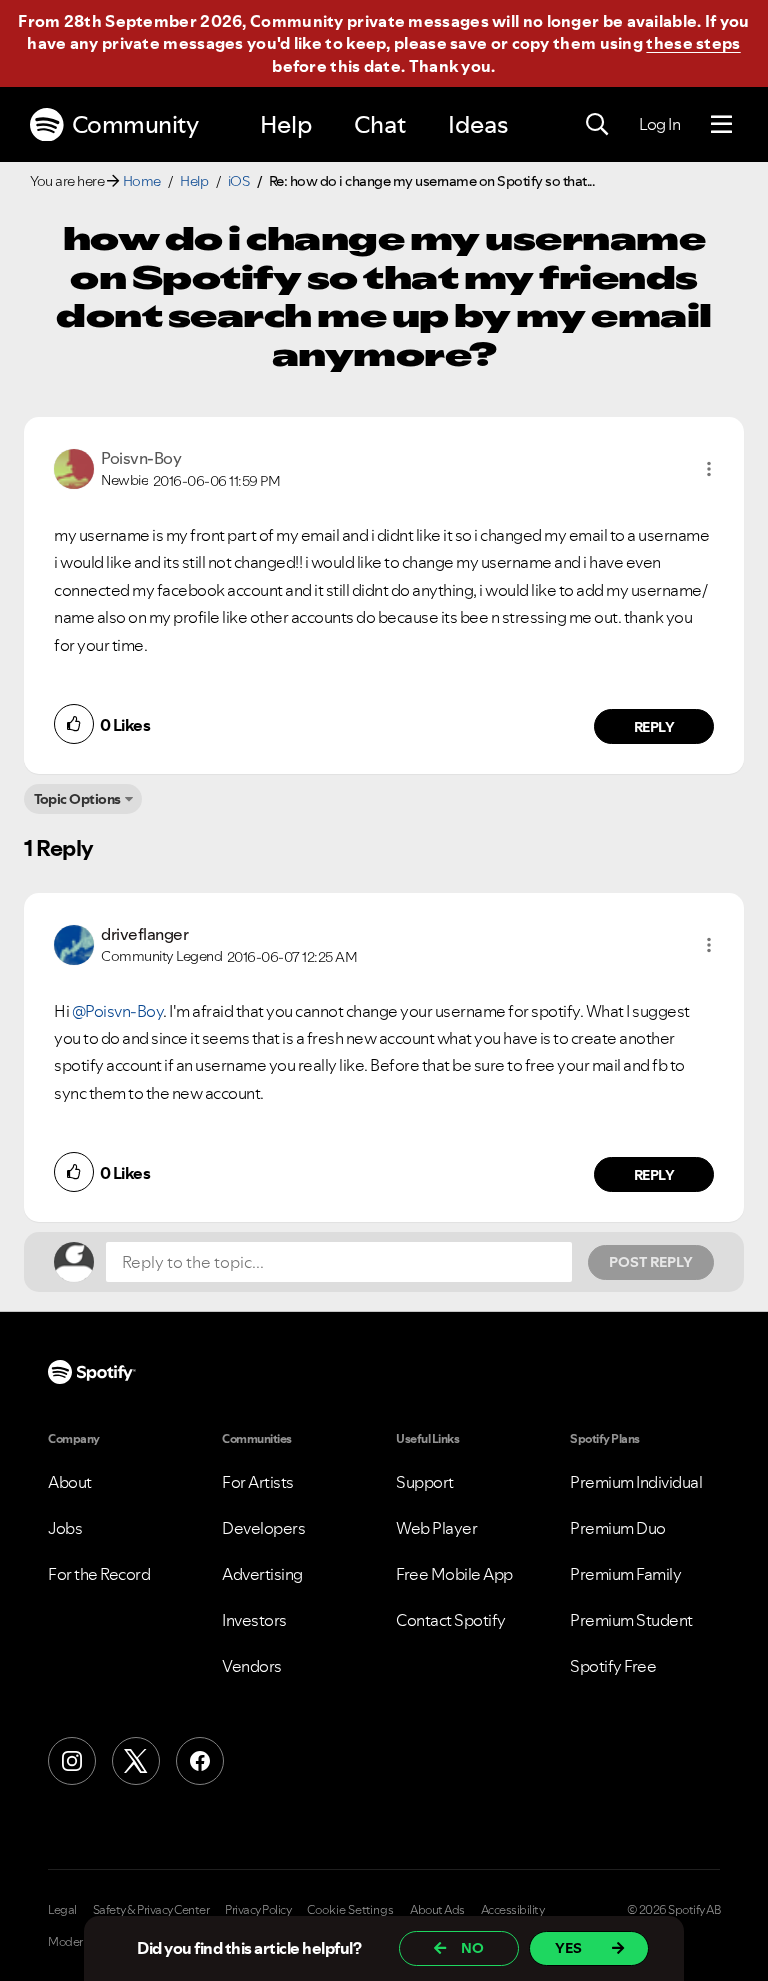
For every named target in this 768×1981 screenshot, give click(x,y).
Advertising (262, 1574)
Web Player (436, 1528)
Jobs (65, 1528)
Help (286, 124)
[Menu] (721, 125)
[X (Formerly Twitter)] (136, 1761)
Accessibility (513, 1910)
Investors (254, 1620)
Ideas (478, 124)
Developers (263, 1528)
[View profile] (74, 467)
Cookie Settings (350, 1910)
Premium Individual (636, 1482)
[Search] (597, 125)
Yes (568, 1948)
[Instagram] (72, 1761)
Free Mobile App (454, 1574)
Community (135, 124)
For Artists (258, 1482)
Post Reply (651, 1262)
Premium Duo (618, 1528)
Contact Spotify (451, 1620)
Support (425, 1482)
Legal (62, 1910)
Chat (380, 124)
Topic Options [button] (77, 799)
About (70, 1482)
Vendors (252, 1666)
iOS (239, 181)
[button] (709, 469)
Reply (654, 727)
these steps (693, 43)
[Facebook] (200, 1761)
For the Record (99, 1574)
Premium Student (631, 1620)
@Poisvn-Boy (118, 1011)
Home (142, 181)
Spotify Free (613, 1666)
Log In (659, 124)
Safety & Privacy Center (151, 1910)
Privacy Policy (258, 1910)
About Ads (437, 1910)
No (472, 1948)
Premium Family (625, 1574)
